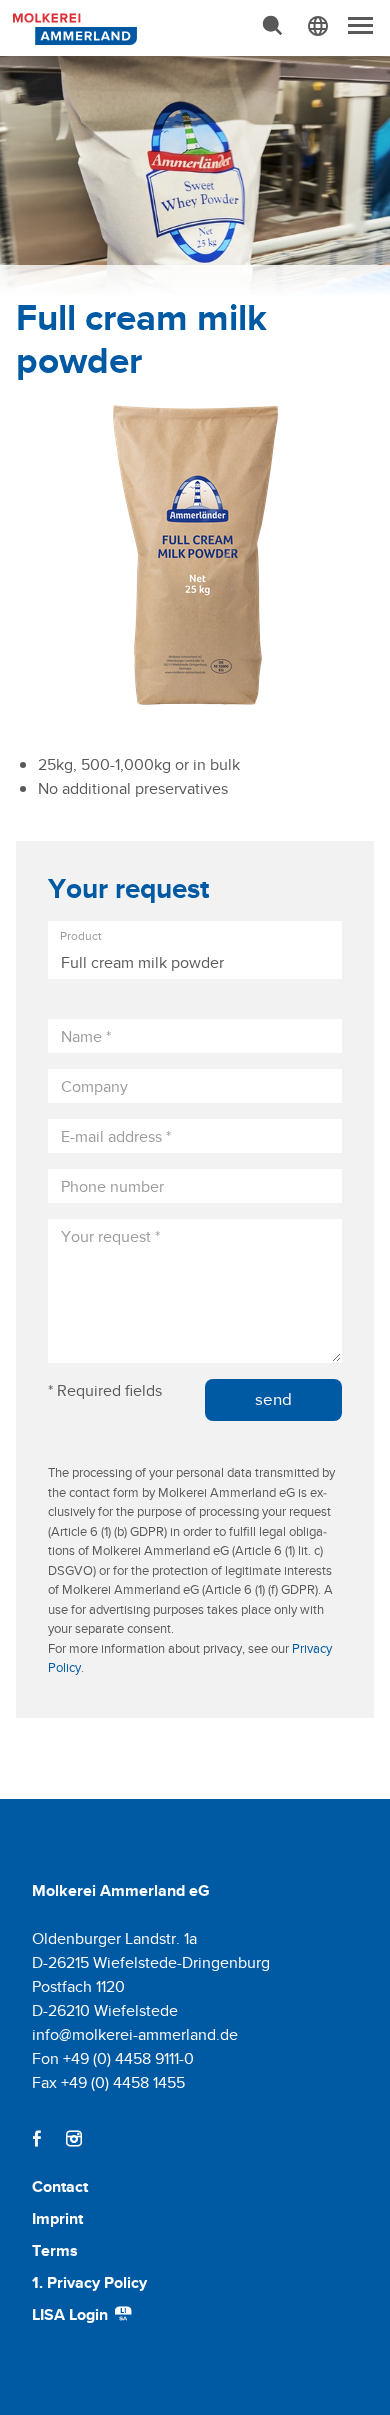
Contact (60, 2186)
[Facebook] (37, 2138)
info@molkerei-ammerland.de (135, 2034)
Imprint (57, 2218)
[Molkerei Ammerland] (72, 27)
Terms (55, 2250)
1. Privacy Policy (89, 2282)
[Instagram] (73, 2138)
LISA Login (72, 2314)
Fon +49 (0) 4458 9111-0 (113, 2058)
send (273, 1399)
